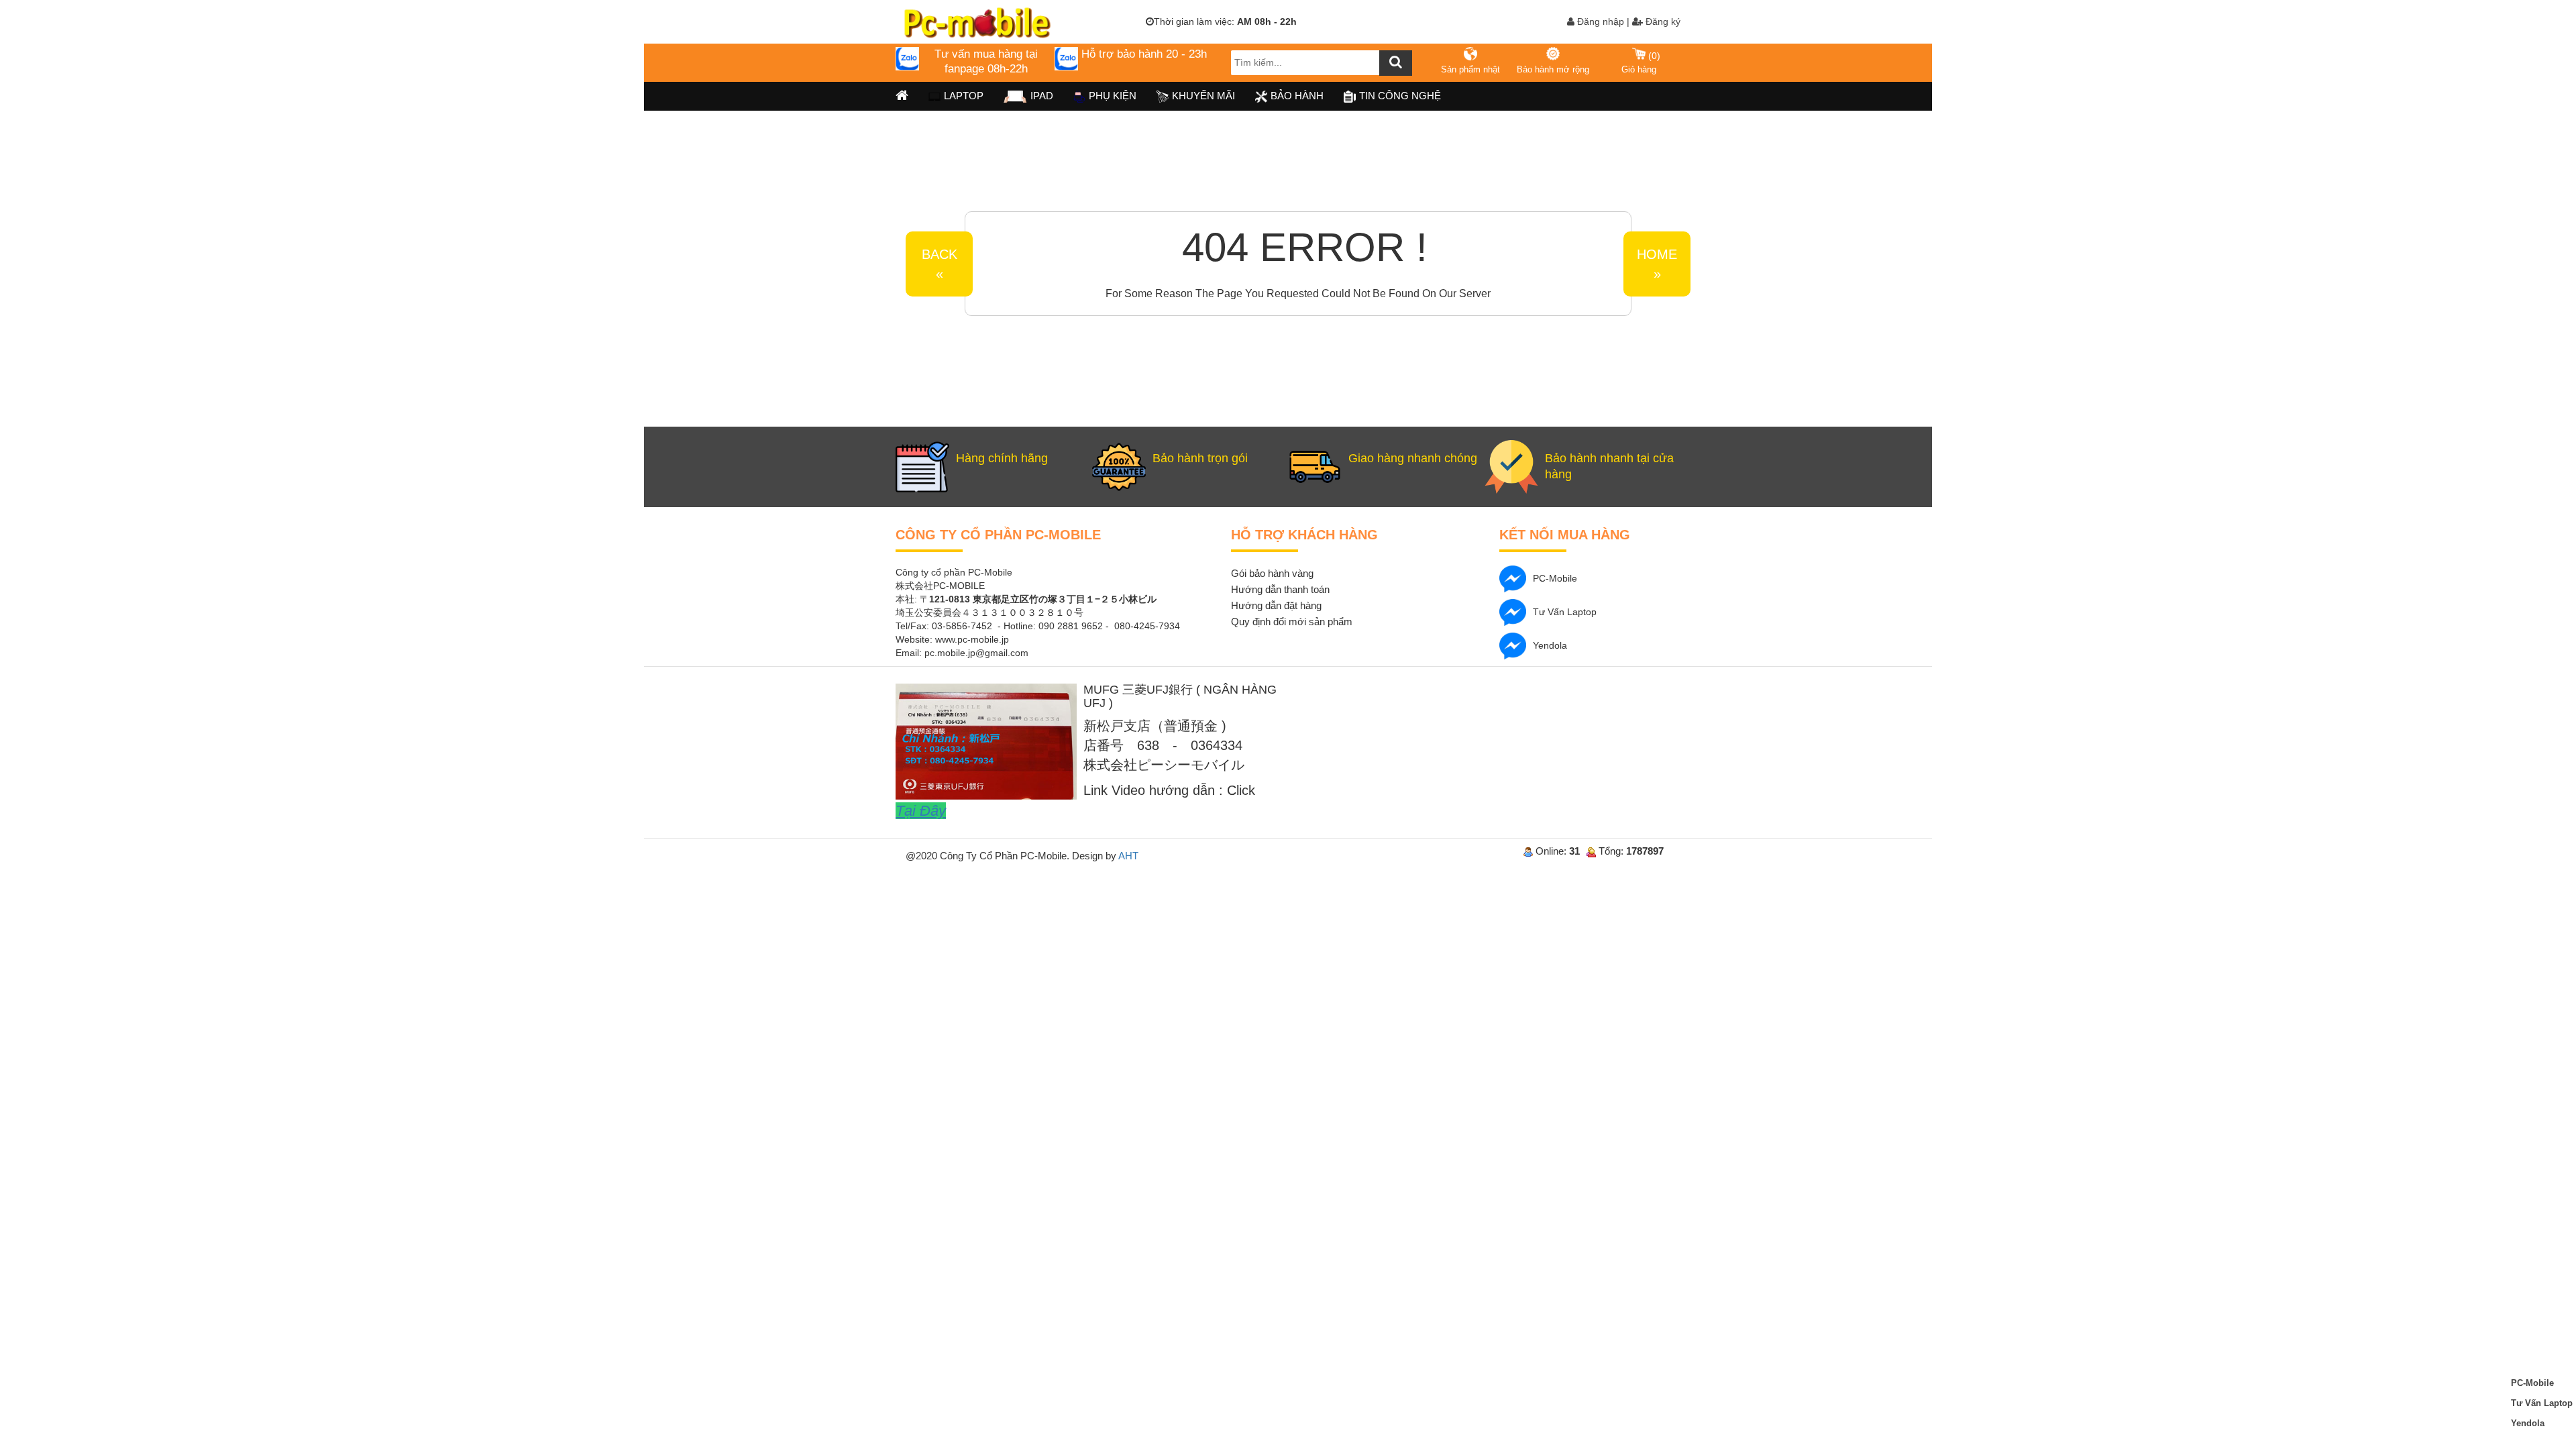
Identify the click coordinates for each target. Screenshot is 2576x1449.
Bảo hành (1297, 96)
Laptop (964, 96)
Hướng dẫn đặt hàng (1276, 605)
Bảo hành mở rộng (1553, 69)
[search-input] (1322, 63)
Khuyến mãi (1203, 96)
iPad (1042, 96)
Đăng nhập (1599, 21)
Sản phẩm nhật (1470, 69)
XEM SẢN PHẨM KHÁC (1689, 213)
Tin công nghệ (1400, 96)
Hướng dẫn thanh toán (1280, 589)
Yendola (1550, 645)
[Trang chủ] (902, 96)
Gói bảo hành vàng (1272, 573)
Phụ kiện (1113, 96)
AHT (1128, 856)
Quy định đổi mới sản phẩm (1292, 622)
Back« (940, 264)
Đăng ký (1662, 21)
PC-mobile (1555, 578)
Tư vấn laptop (1565, 612)
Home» (1657, 264)
